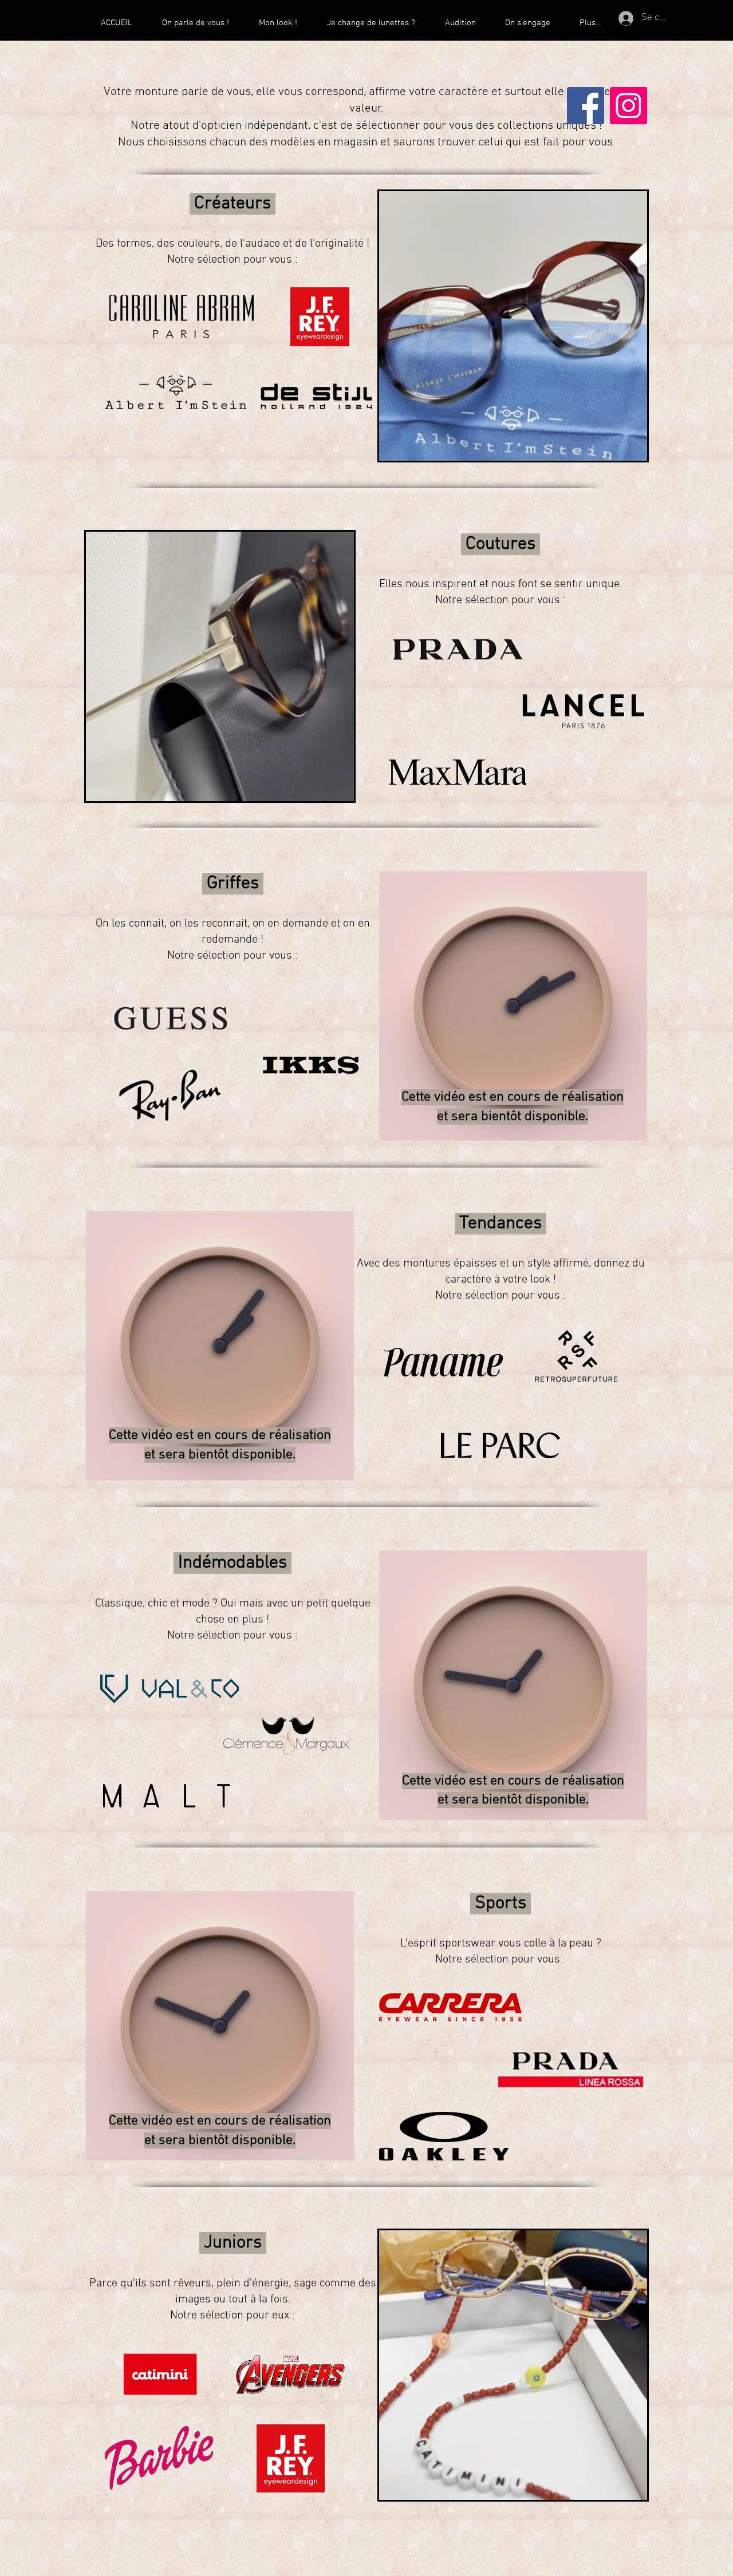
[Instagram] (628, 106)
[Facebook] (586, 106)
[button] (632, 448)
